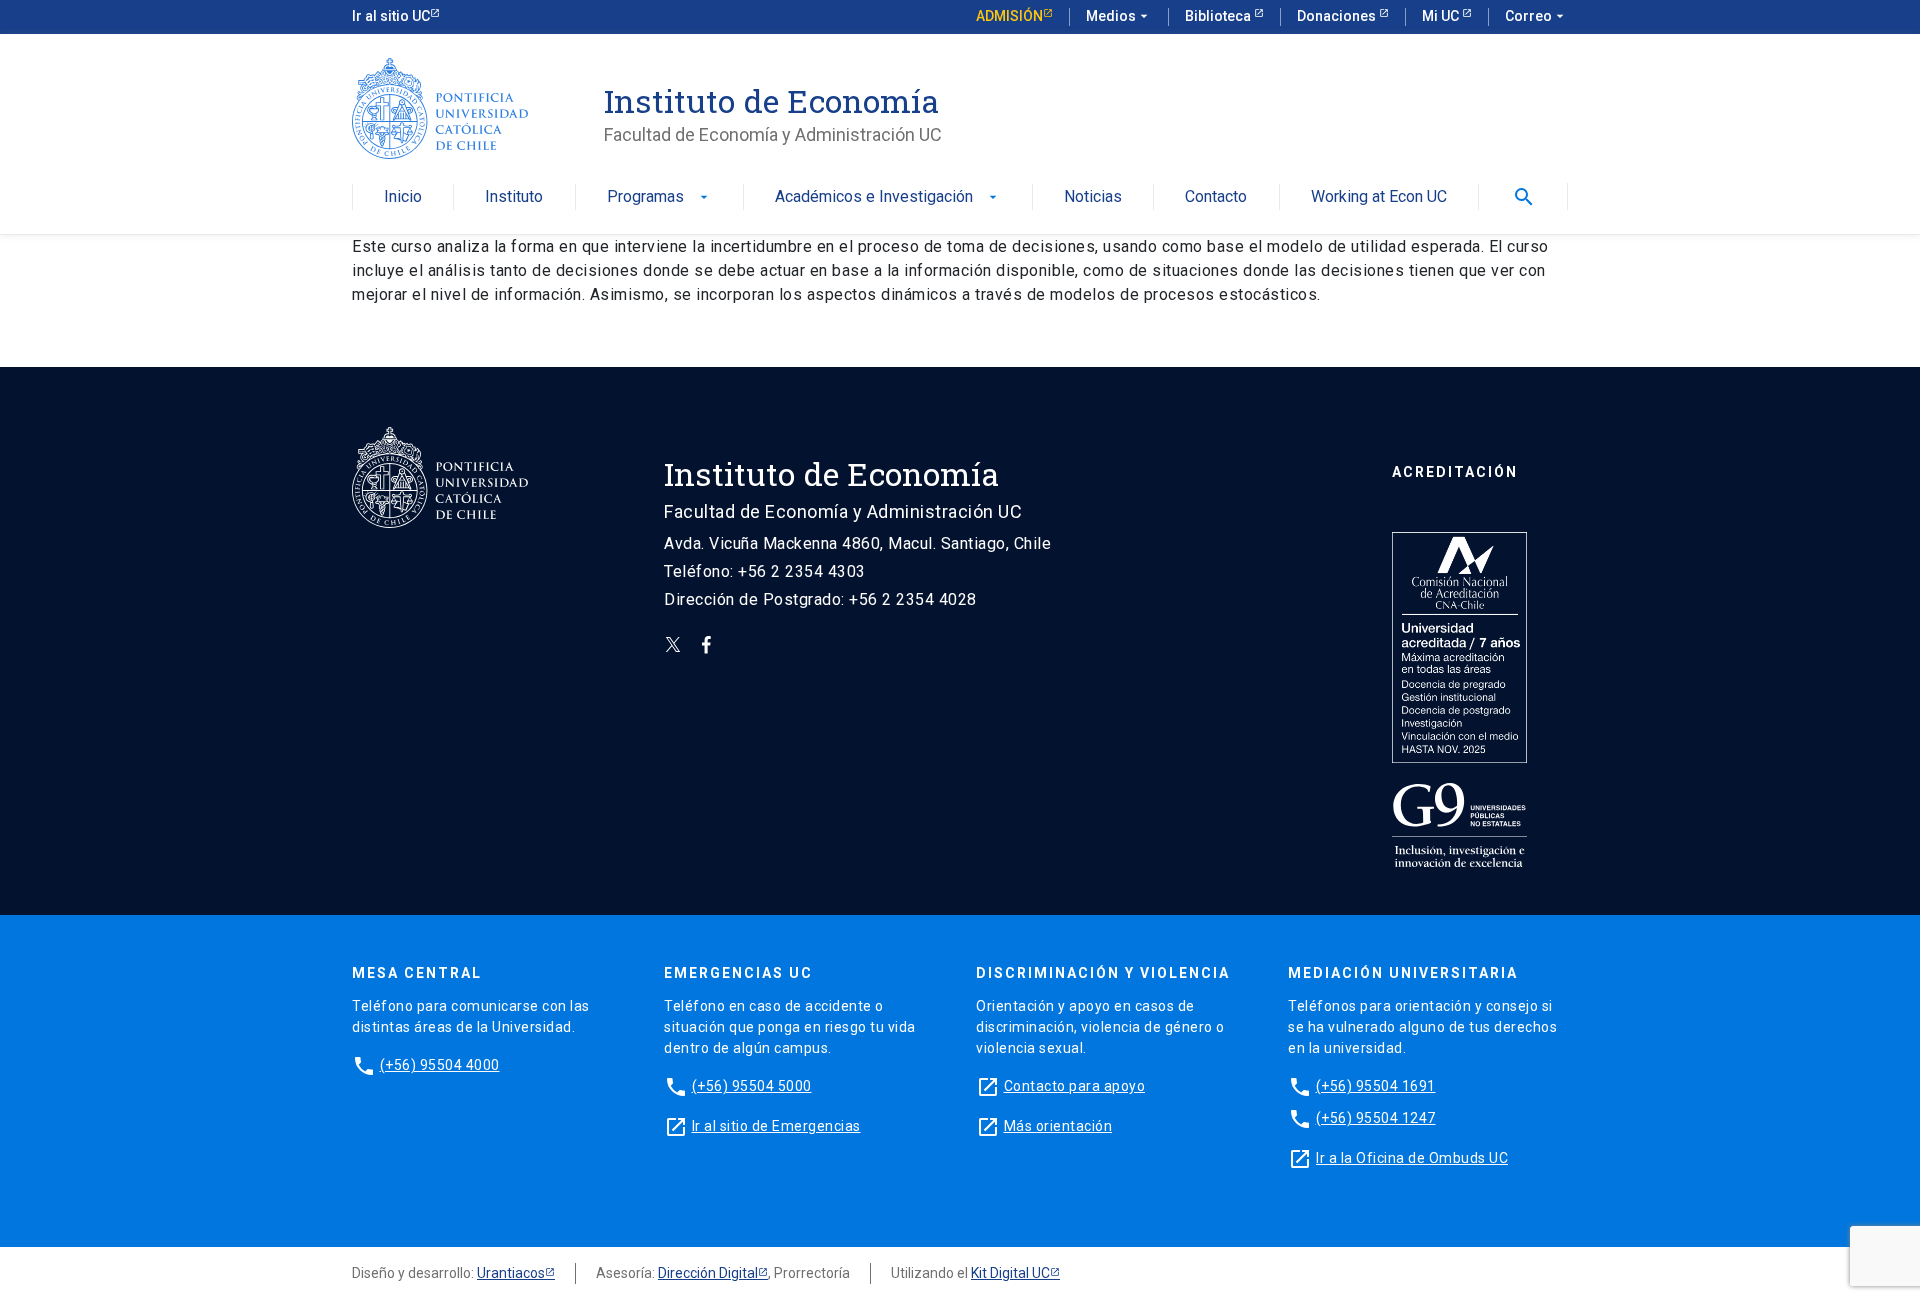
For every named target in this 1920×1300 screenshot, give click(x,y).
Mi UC (1442, 16)
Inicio (403, 197)
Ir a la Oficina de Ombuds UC (1412, 1158)
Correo (1536, 16)
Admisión (1009, 16)
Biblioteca (1219, 16)
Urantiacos (511, 1273)
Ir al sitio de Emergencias (776, 1126)
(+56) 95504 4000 (440, 1065)
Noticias (1093, 197)
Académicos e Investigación (888, 197)
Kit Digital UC (1010, 1273)
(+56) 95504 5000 (752, 1086)
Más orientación (1058, 1126)
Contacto (1216, 197)
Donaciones (1338, 16)
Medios (1119, 16)
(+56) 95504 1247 (1376, 1118)
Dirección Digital (708, 1273)
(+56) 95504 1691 (1376, 1086)
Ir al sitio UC (391, 16)
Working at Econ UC (1379, 197)
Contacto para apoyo (1075, 1086)
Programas (659, 197)
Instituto (514, 197)
